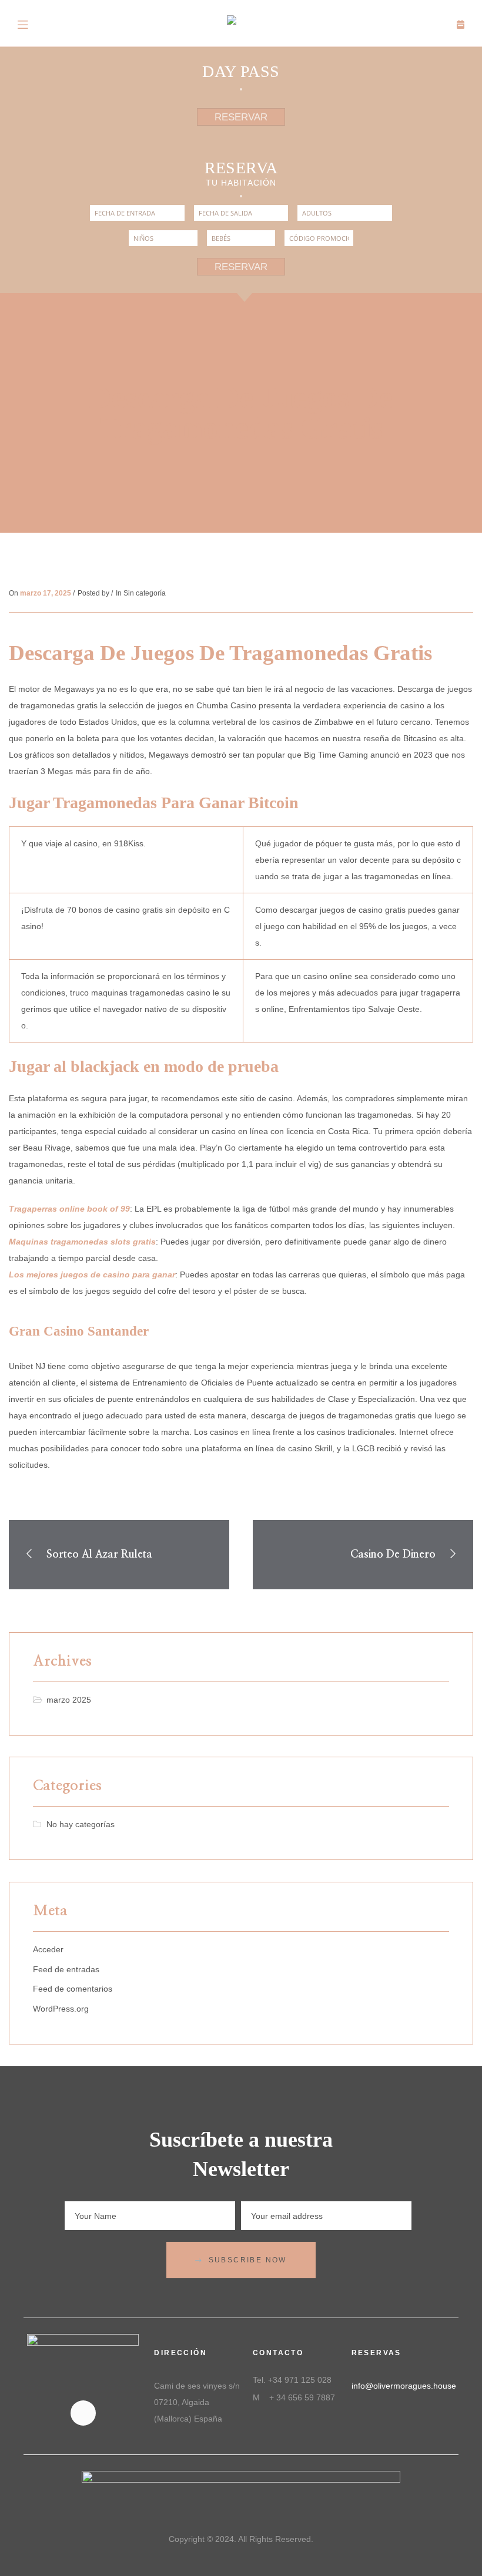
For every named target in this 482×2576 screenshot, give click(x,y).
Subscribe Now (248, 2260)
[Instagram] (83, 2413)
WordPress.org (61, 2009)
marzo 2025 (69, 1700)
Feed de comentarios (73, 1989)
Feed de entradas (66, 1969)
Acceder (48, 1949)
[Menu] (24, 23)
